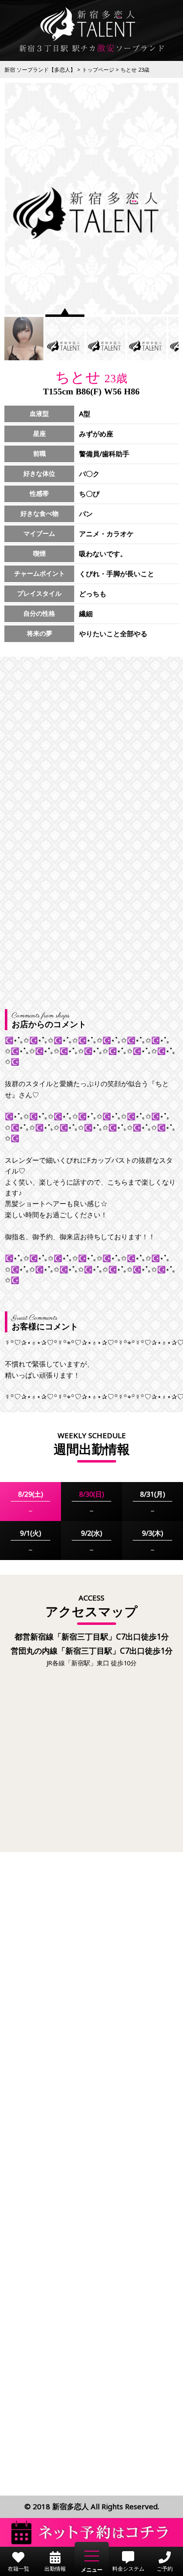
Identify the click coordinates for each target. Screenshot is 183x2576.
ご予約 (165, 2568)
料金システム (128, 2568)
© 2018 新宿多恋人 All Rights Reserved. (92, 2506)
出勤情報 (55, 2568)
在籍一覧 (19, 2568)
